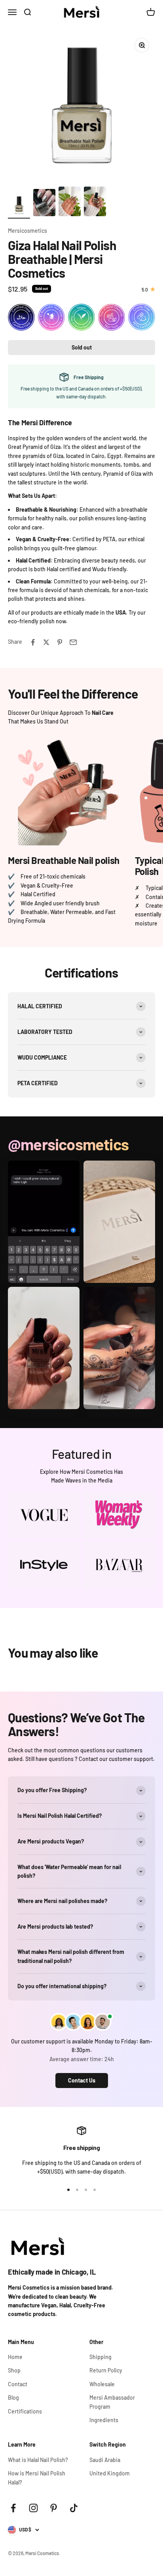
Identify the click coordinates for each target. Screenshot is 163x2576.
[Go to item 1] (19, 206)
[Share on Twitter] (46, 642)
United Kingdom (110, 2473)
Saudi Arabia (105, 2460)
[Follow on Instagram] (33, 2508)
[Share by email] (73, 642)
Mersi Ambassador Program (112, 2402)
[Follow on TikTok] (74, 2508)
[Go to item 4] (95, 203)
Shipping (100, 2357)
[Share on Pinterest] (60, 642)
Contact (18, 2384)
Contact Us (82, 2080)
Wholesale (102, 2384)
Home (15, 2357)
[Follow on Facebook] (13, 2508)
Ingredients (104, 2420)
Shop (14, 2370)
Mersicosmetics (27, 231)
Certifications (25, 2411)
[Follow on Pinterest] (54, 2508)
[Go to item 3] (70, 203)
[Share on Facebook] (33, 642)
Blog (13, 2397)
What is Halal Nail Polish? (38, 2460)
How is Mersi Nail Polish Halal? (37, 2478)
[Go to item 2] (44, 204)
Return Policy (106, 2370)
